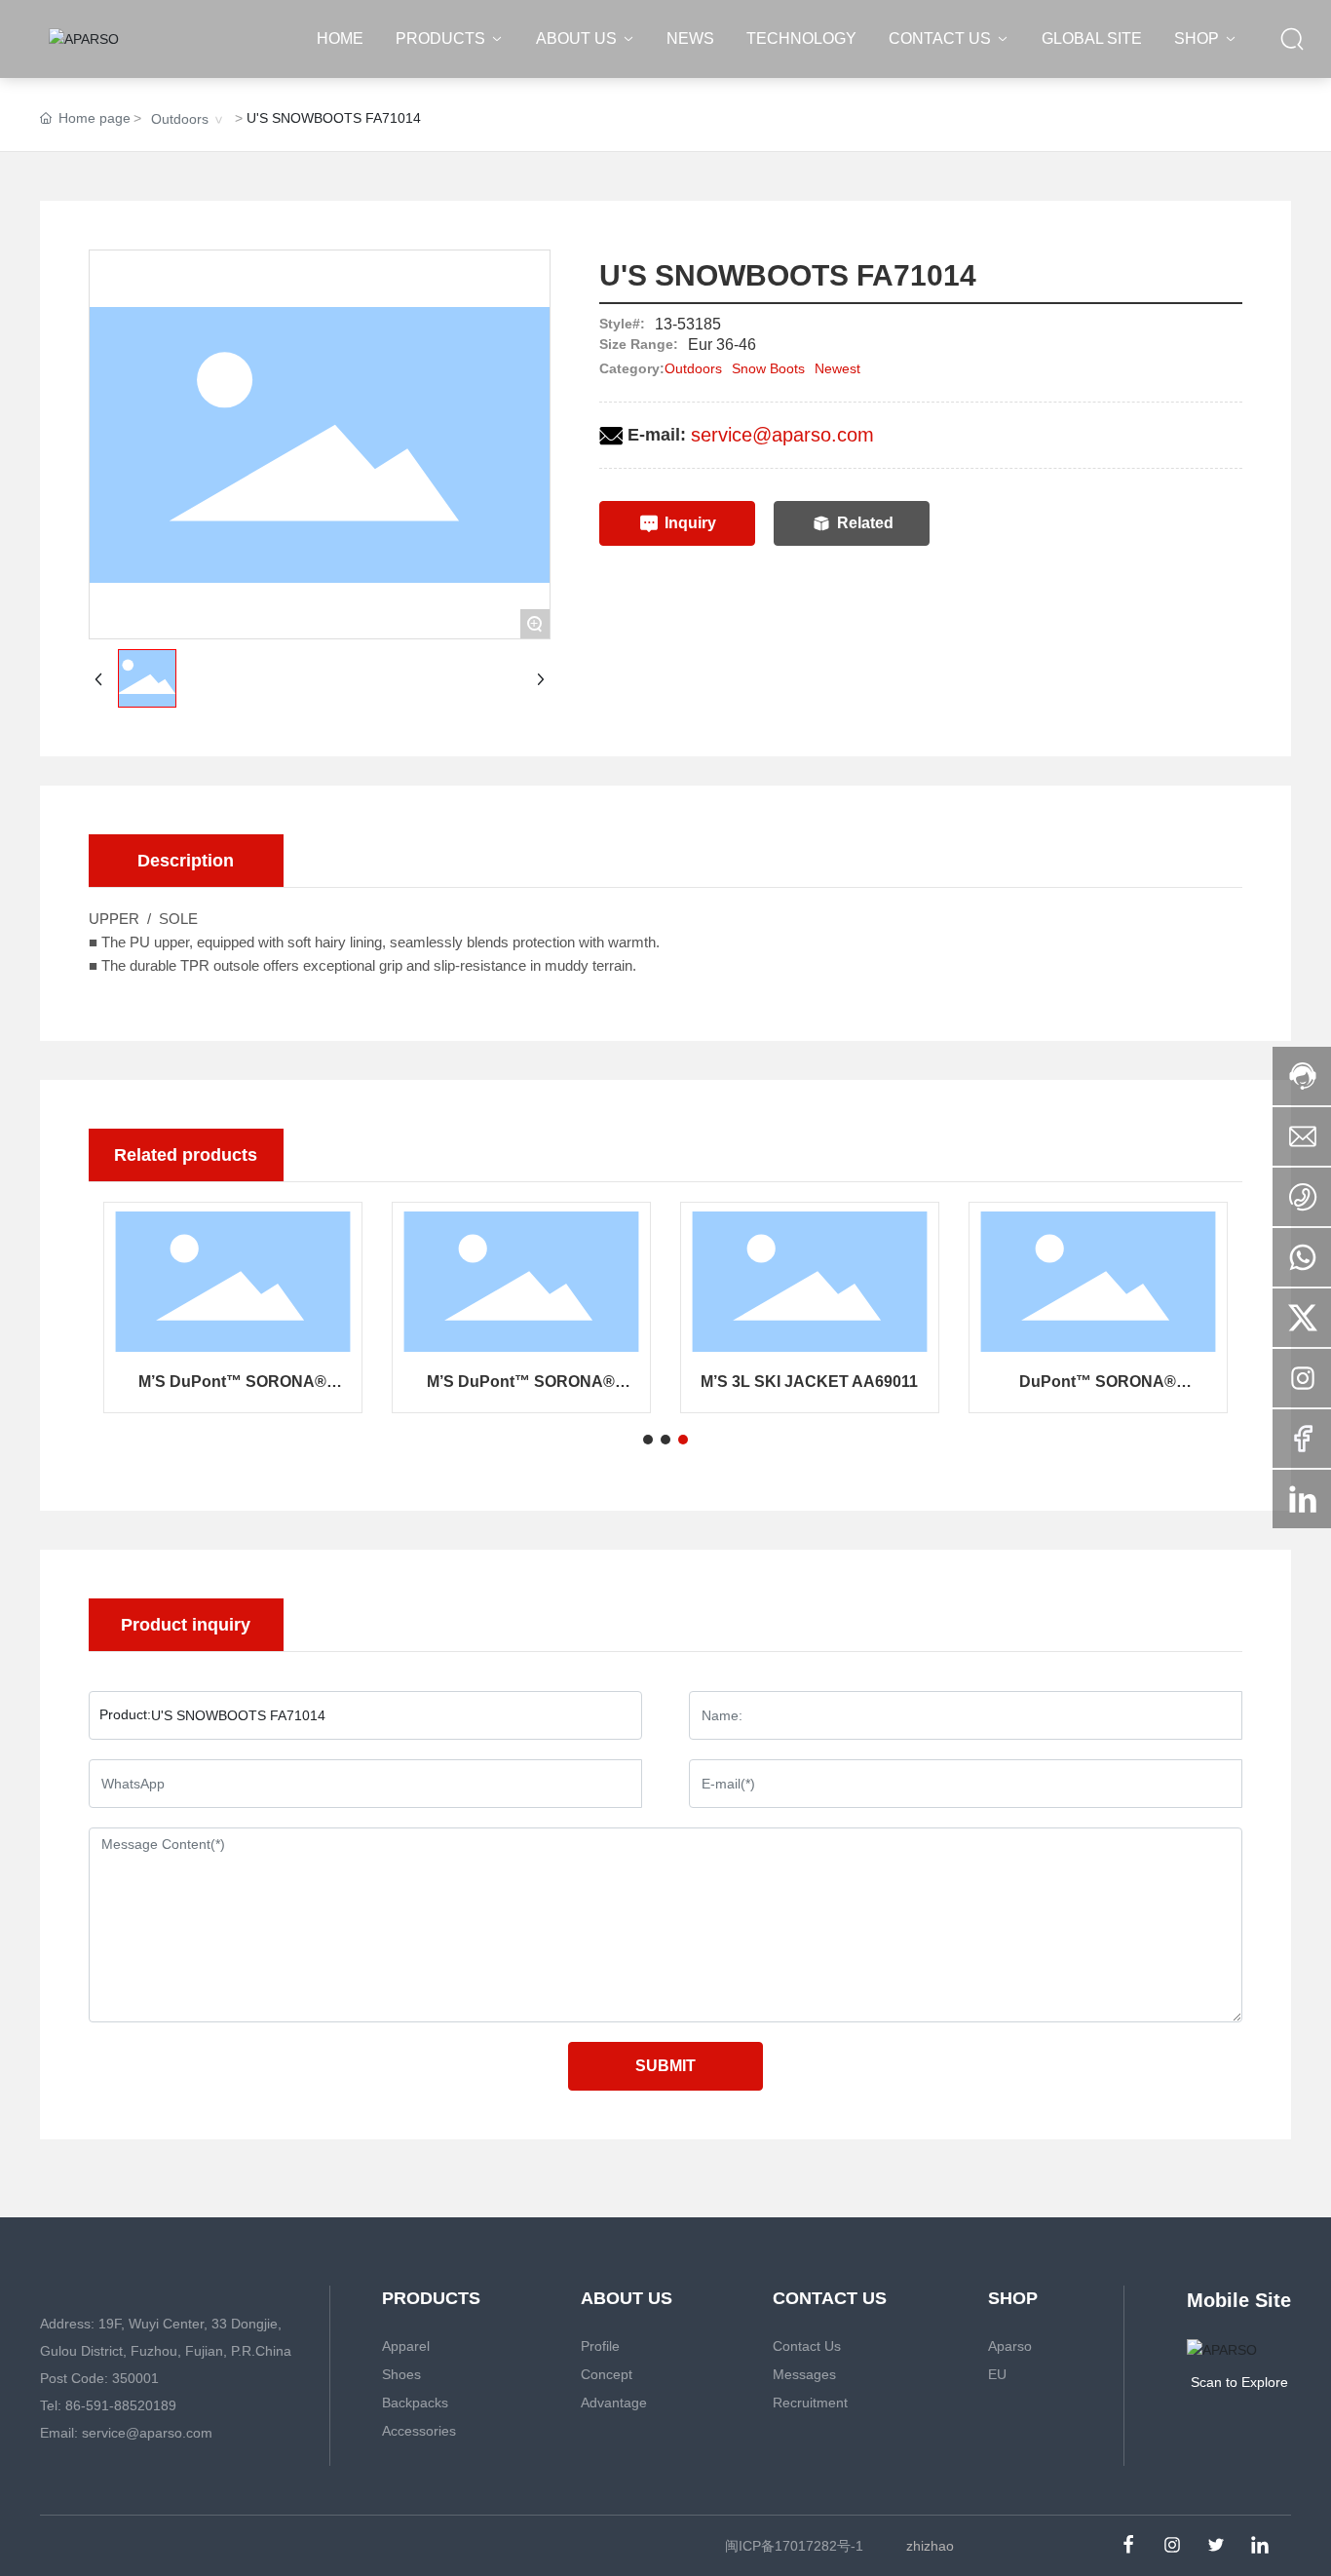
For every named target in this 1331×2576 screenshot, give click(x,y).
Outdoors (180, 119)
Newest (837, 368)
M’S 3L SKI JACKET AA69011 (809, 1382)
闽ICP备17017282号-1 (794, 2546)
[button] (648, 1440)
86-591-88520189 (121, 2405)
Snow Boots (768, 368)
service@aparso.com (782, 435)
